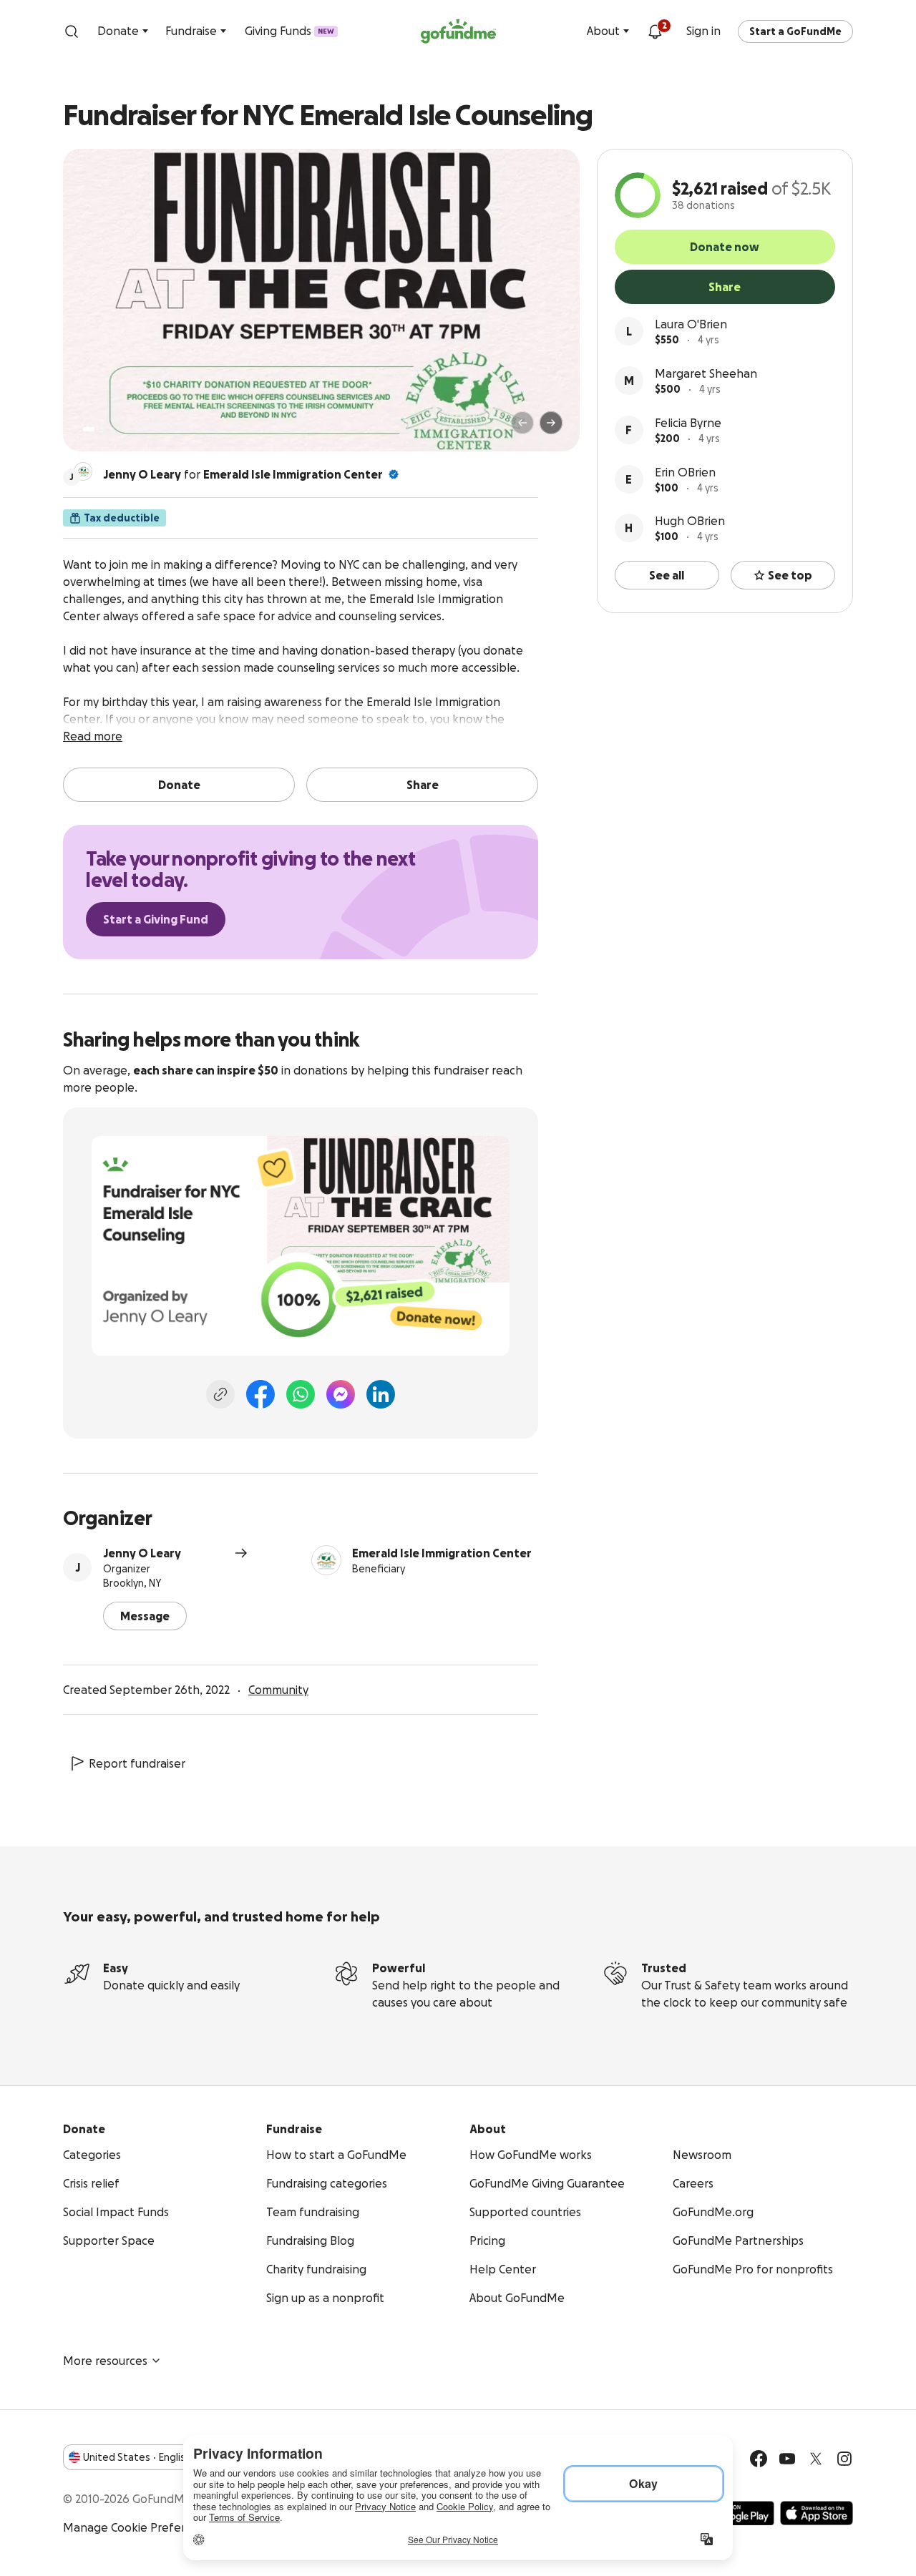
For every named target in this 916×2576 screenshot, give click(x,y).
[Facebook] (260, 1394)
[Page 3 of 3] (112, 429)
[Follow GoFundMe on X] (816, 2459)
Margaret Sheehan (706, 373)
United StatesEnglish (137, 2457)
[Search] (72, 31)
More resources (105, 2361)
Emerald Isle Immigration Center (293, 474)
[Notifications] (655, 31)
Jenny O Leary (142, 1553)
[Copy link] (220, 1394)
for (243, 474)
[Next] (551, 423)
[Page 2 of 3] (102, 429)
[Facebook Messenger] (341, 1394)
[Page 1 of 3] (89, 429)
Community (278, 1690)
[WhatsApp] (301, 1394)
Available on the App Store (817, 2513)
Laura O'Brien (691, 324)
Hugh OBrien (690, 521)
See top (790, 575)
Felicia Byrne (688, 423)
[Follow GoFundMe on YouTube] (787, 2459)
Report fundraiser (137, 1763)
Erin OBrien (685, 472)
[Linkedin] (381, 1394)
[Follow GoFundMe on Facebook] (759, 2459)
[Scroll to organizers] (83, 471)
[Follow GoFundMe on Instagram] (844, 2459)
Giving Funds (289, 31)
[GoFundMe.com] (458, 31)
